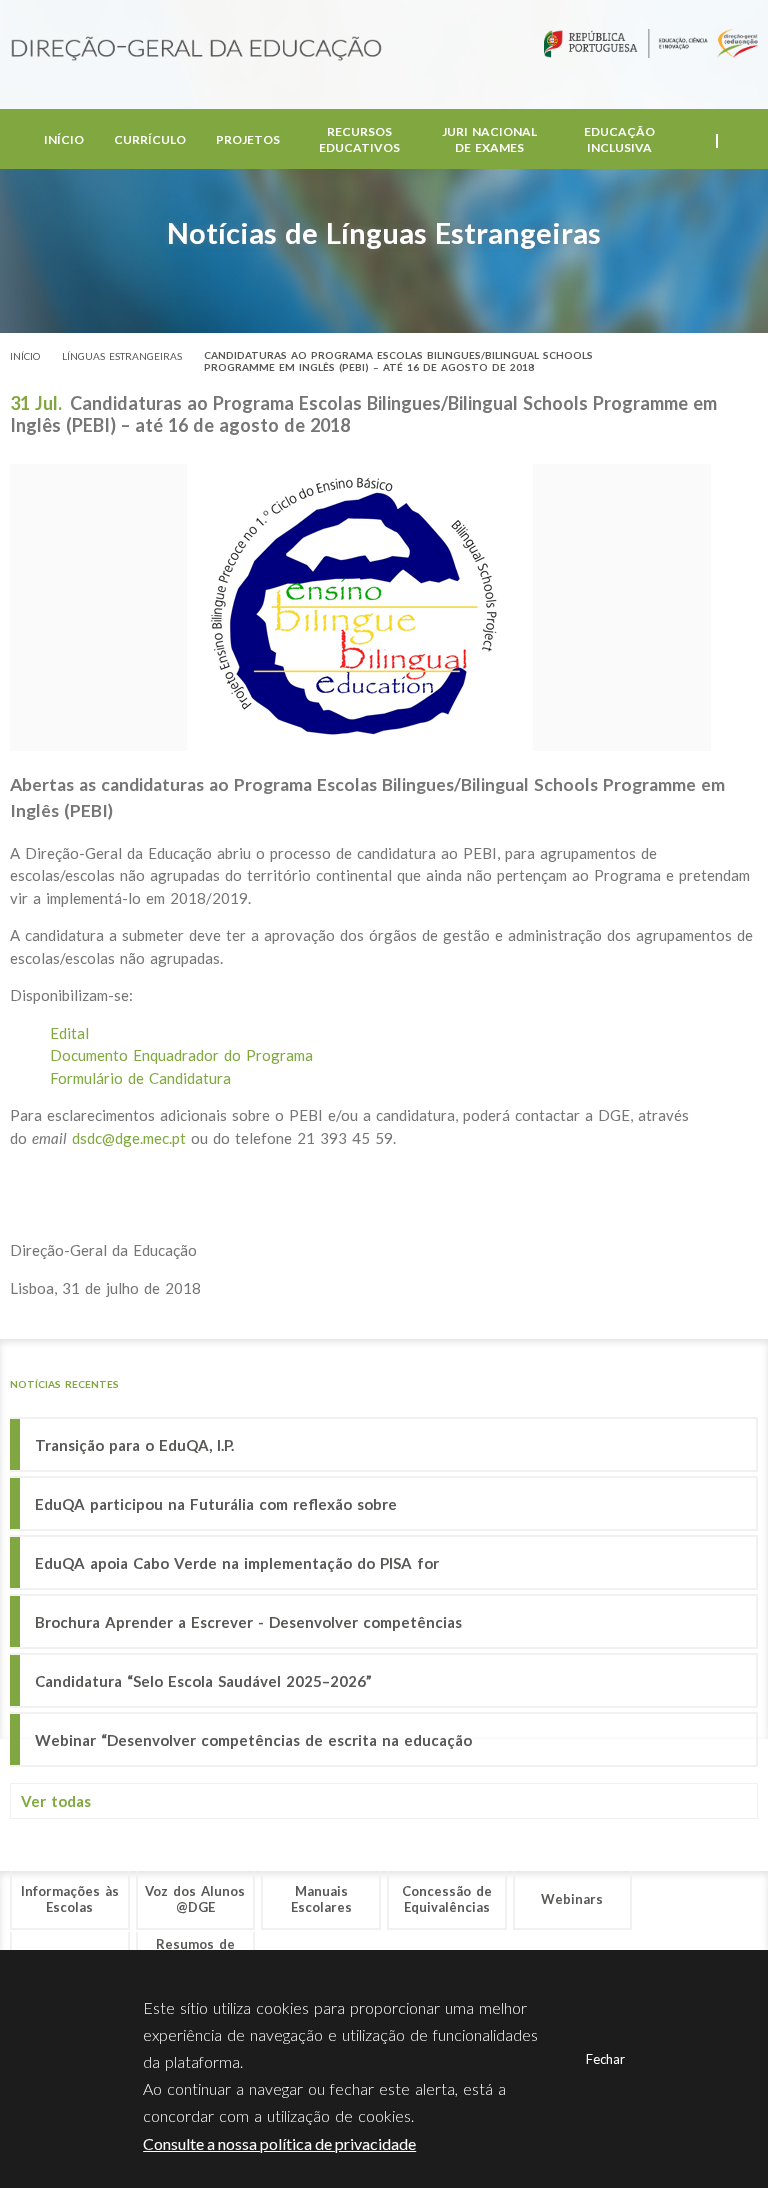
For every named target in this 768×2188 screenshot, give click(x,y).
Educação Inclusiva (619, 139)
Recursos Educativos (359, 139)
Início (64, 139)
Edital (69, 1033)
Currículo (150, 139)
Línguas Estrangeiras (122, 356)
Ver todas (56, 1801)
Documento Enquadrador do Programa (181, 1055)
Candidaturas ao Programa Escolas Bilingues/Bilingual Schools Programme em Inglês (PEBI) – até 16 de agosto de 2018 (398, 361)
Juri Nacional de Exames (489, 139)
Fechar (605, 2059)
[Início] (196, 50)
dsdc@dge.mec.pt (129, 1138)
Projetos (248, 139)
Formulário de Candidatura (140, 1078)
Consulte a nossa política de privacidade (279, 2143)
